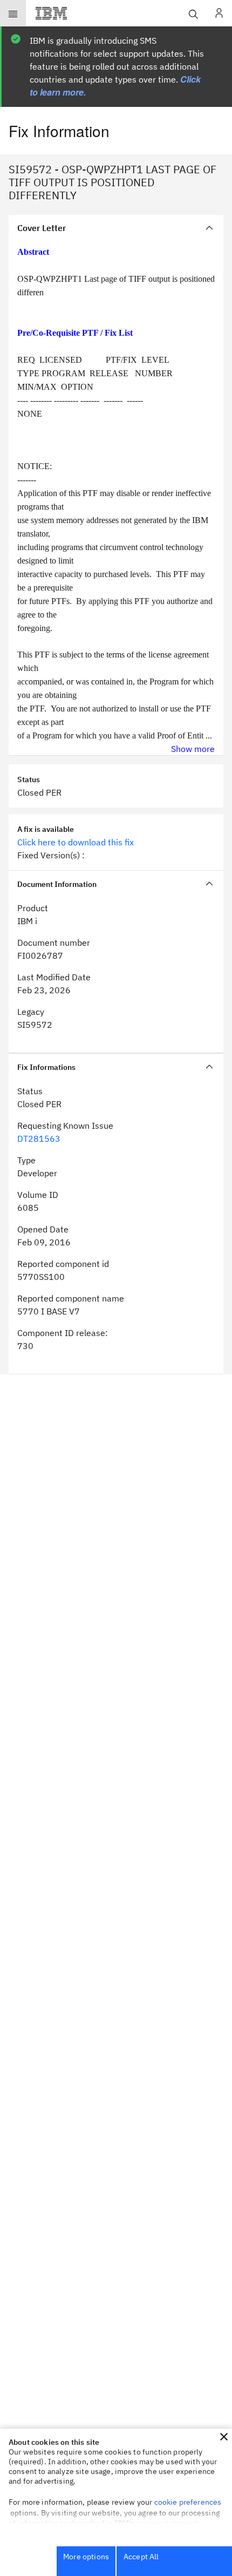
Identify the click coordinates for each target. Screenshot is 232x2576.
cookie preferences (188, 2502)
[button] (224, 2437)
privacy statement (167, 2523)
